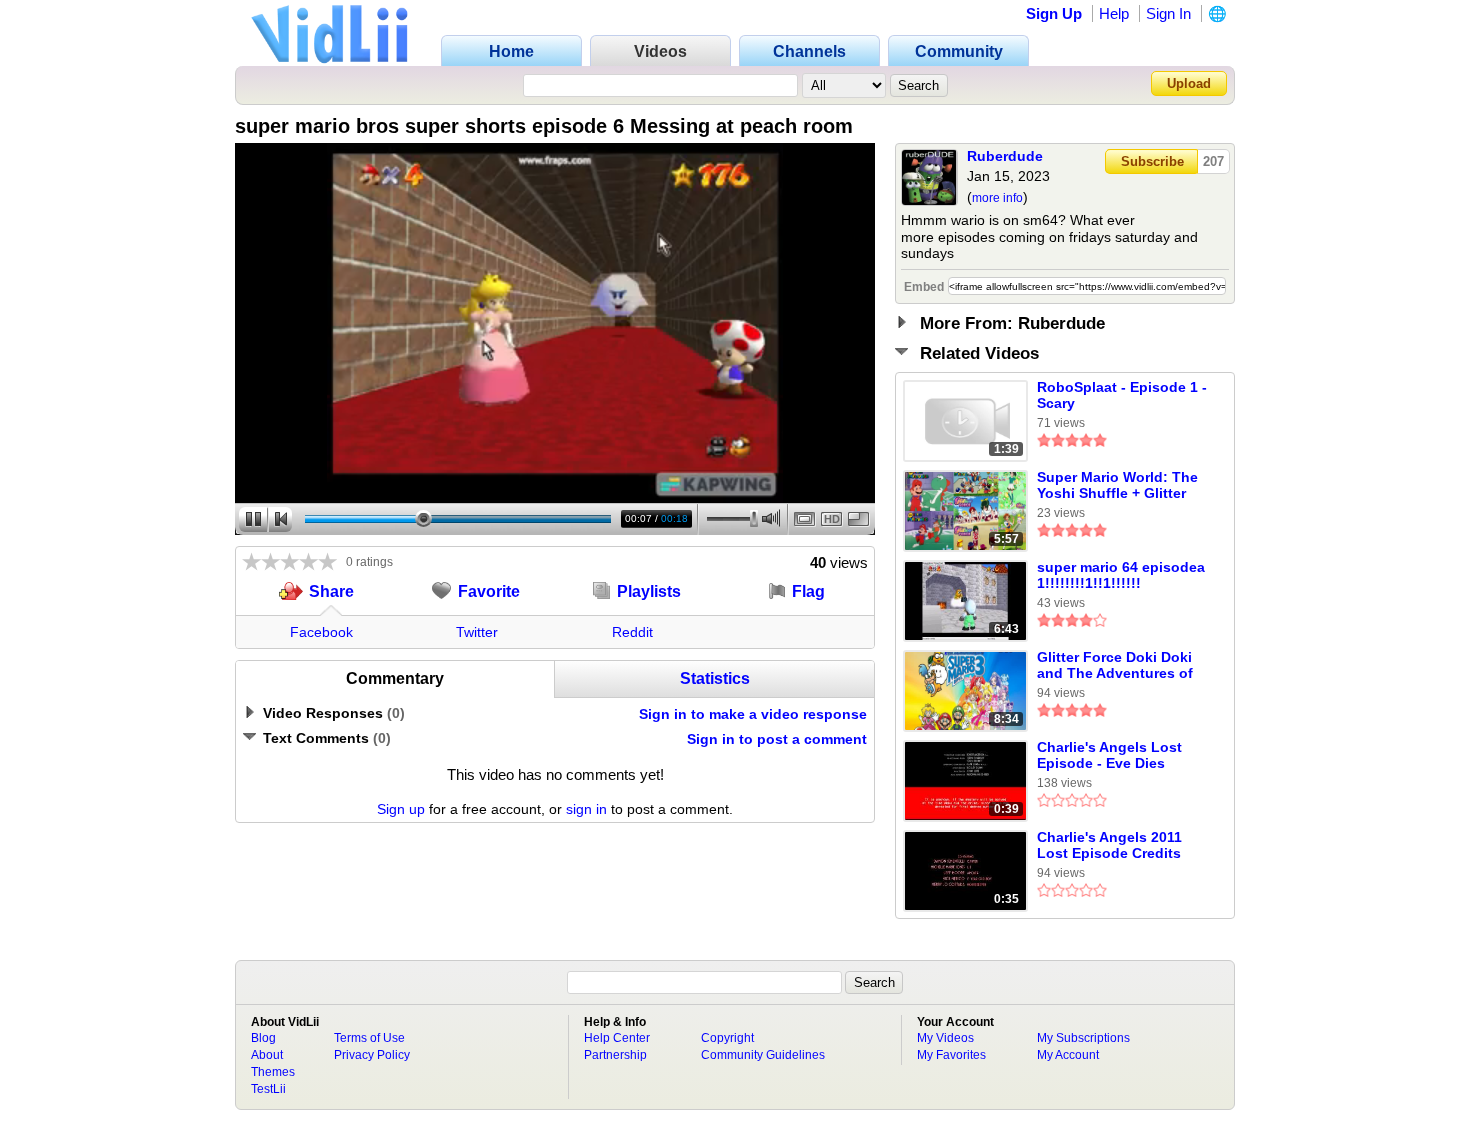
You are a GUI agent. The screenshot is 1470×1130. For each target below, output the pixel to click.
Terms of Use (369, 1038)
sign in (586, 809)
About (267, 1055)
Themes (273, 1072)
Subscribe (1152, 161)
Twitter (477, 632)
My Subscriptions (1083, 1038)
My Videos (945, 1038)
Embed (924, 287)
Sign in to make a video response (753, 714)
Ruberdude (1005, 156)
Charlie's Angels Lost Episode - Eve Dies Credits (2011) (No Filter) (1120, 756)
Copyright (727, 1038)
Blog (263, 1038)
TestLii (268, 1089)
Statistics (715, 678)
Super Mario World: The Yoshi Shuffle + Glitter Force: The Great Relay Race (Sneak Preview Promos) (1117, 486)
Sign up (401, 809)
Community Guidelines (763, 1055)
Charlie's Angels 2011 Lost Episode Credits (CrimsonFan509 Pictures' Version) (1109, 846)
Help (1114, 13)
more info (997, 198)
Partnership (615, 1055)
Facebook (321, 632)
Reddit (632, 632)
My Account (1068, 1055)
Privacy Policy (372, 1055)
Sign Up (1054, 13)
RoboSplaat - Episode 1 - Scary (1122, 395)
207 (1213, 161)
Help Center (617, 1038)
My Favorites (951, 1055)
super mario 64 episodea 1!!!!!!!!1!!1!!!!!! (1121, 575)
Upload (1189, 83)
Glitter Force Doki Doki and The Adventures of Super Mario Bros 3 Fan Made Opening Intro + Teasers (1117, 666)
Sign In (1168, 13)
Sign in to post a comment (777, 739)
